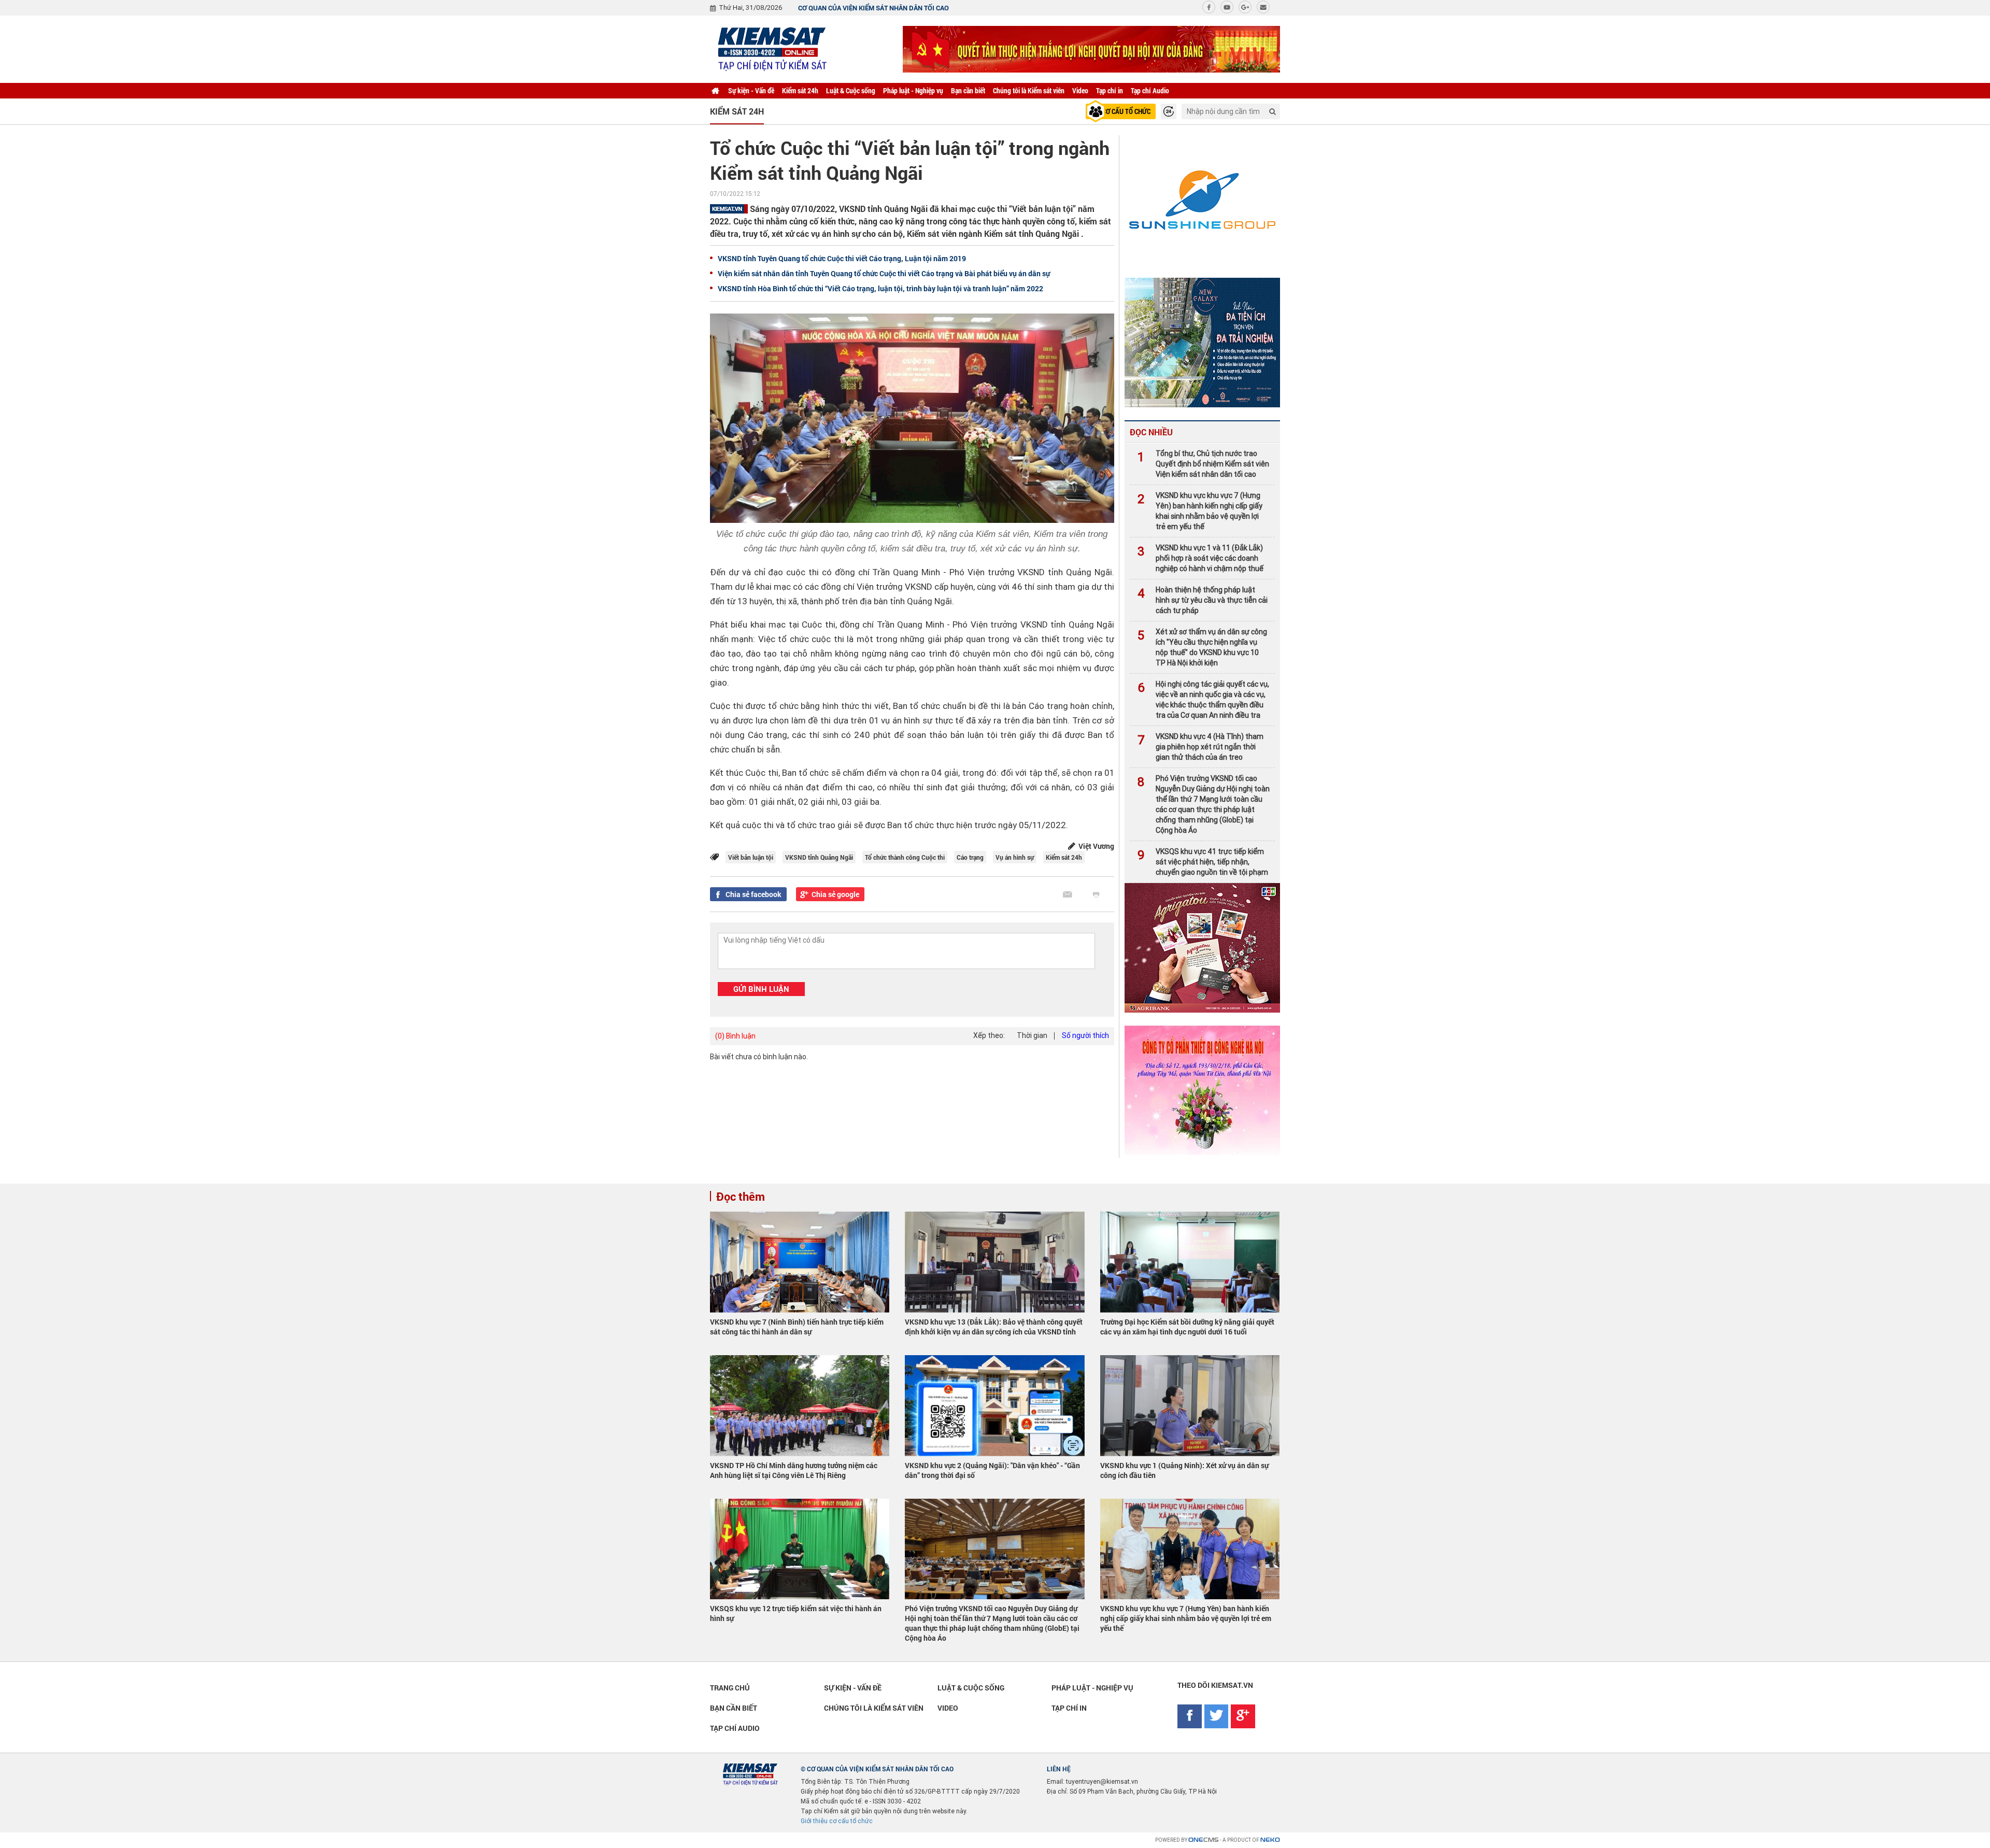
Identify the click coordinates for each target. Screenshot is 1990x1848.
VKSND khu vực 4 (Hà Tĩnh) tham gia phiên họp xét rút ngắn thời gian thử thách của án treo (1200, 747)
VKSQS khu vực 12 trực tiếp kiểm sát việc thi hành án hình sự (796, 1613)
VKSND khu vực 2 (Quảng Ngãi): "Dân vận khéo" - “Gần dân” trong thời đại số (992, 1470)
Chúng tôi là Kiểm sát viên (1029, 90)
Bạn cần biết (968, 90)
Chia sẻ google (835, 894)
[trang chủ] (715, 91)
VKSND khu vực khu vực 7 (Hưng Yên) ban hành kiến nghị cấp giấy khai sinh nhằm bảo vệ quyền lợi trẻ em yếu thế (1200, 511)
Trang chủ (730, 1688)
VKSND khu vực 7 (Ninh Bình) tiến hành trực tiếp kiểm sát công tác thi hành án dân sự (797, 1327)
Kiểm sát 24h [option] (737, 111)
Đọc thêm (741, 1196)
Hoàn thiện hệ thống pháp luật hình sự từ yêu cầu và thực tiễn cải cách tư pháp (1203, 600)
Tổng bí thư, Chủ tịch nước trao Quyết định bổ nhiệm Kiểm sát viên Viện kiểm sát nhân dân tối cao (1203, 464)
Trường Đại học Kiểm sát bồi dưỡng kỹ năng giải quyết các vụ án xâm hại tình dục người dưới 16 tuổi (1187, 1327)
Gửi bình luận (761, 989)
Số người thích (1085, 1035)
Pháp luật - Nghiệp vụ (913, 90)
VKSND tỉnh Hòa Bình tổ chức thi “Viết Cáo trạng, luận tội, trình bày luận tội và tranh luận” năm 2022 (880, 288)
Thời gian (1032, 1035)
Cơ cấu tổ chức (1126, 111)
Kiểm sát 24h (800, 90)
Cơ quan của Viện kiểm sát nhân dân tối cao (873, 8)
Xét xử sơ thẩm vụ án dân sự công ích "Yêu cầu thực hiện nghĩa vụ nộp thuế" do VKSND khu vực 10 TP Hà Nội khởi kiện (1202, 647)
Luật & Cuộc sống (851, 90)
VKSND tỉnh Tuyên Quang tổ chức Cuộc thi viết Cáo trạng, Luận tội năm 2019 (842, 258)
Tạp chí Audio (1150, 90)
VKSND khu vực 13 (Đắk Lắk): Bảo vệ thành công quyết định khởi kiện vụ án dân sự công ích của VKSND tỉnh (994, 1327)
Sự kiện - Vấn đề (751, 90)
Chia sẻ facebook (754, 894)
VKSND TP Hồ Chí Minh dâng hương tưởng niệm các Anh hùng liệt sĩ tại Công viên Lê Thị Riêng (794, 1470)
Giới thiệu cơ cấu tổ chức (837, 1821)
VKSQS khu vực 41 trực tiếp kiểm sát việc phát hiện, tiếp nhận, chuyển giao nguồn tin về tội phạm (1203, 862)
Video (1080, 90)
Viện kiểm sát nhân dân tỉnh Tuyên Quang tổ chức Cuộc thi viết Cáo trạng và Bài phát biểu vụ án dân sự (884, 273)
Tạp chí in (1110, 90)
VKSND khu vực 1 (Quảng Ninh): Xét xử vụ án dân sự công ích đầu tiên (1184, 1470)
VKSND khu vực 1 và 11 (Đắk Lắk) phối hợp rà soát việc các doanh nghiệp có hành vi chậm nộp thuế (1200, 558)
